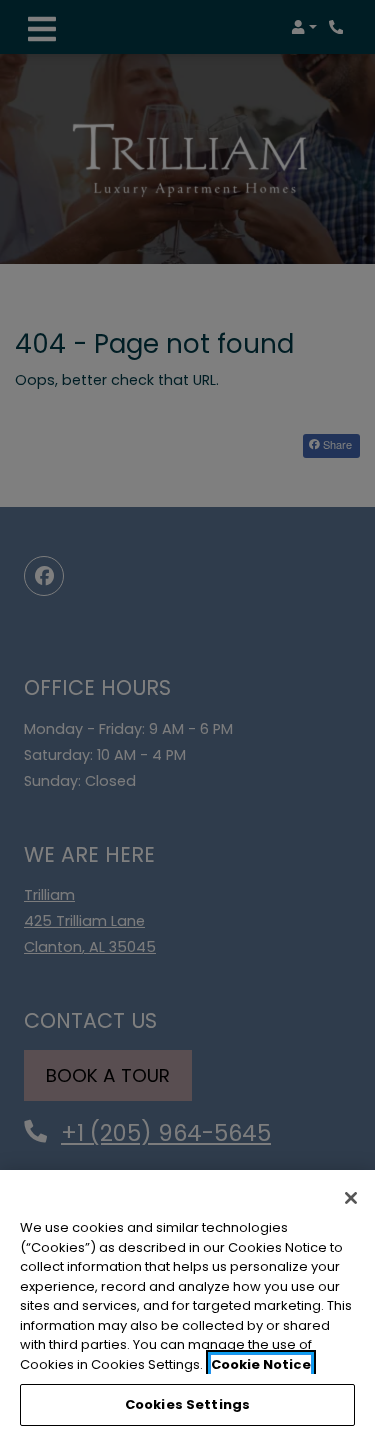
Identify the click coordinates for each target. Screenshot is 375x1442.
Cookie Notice (261, 1364)
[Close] (351, 1198)
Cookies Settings (187, 1404)
